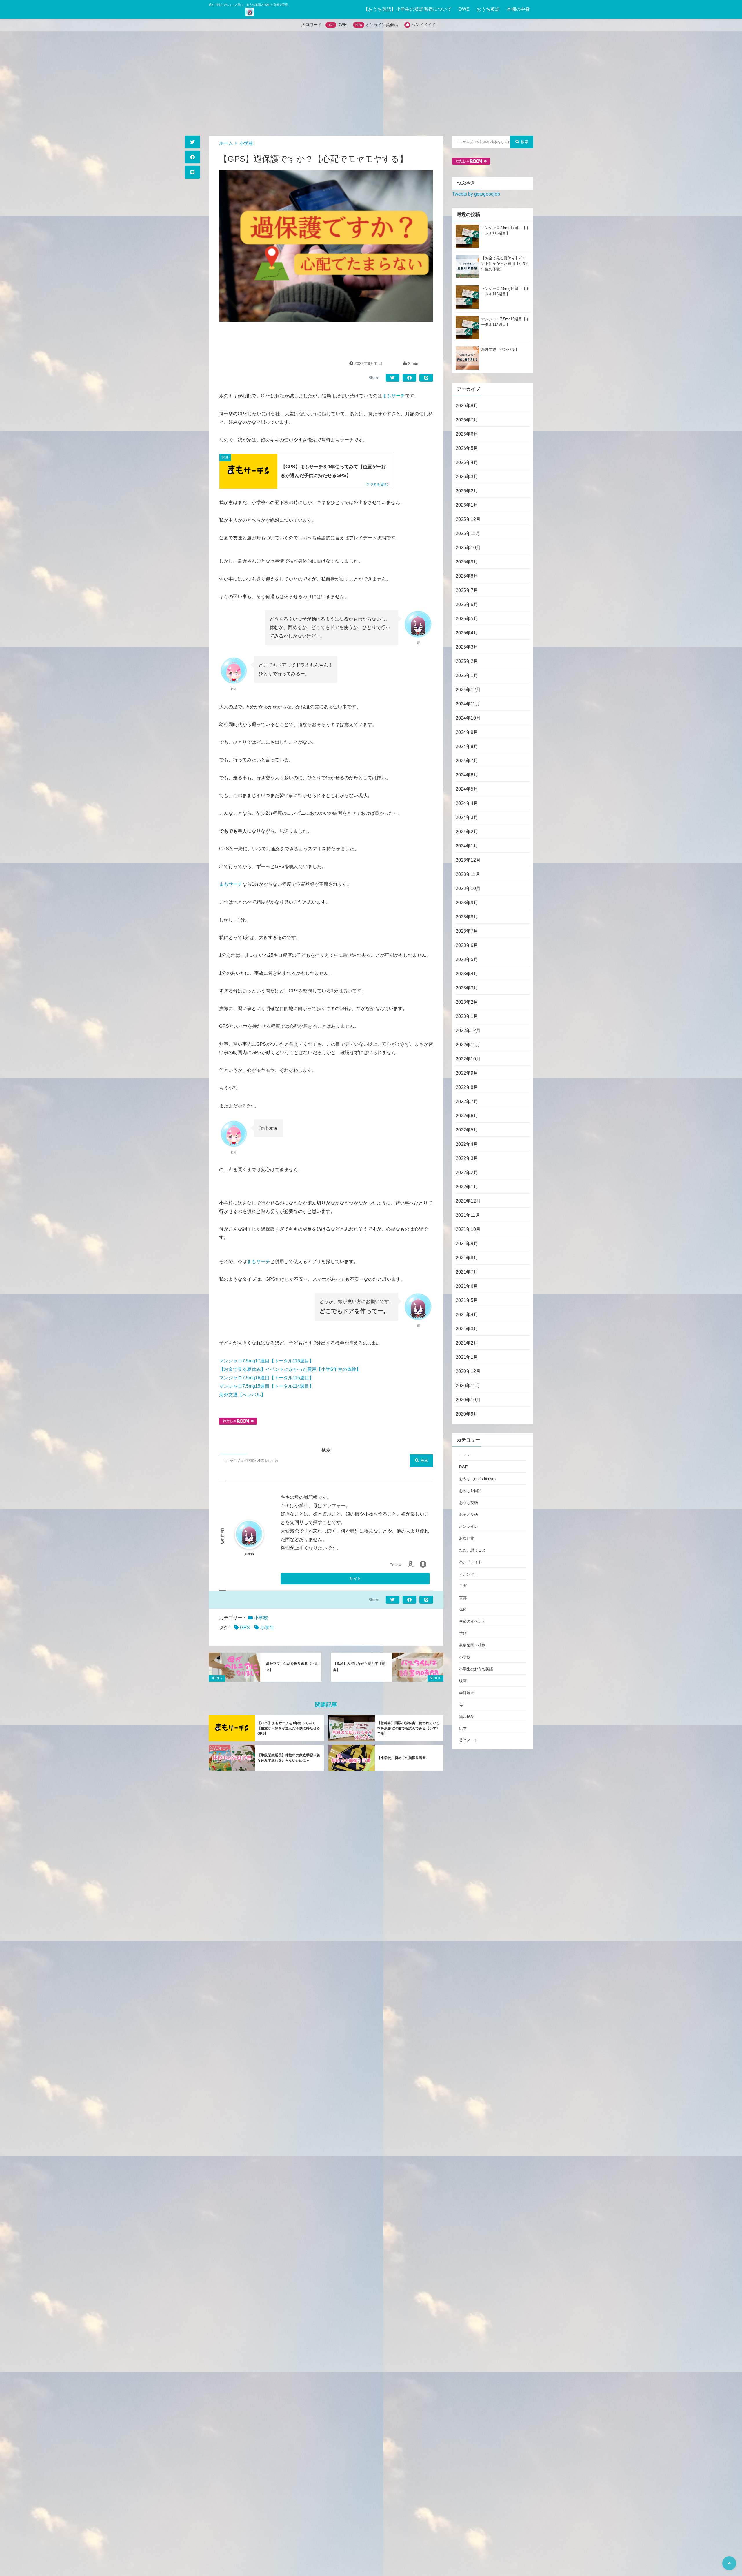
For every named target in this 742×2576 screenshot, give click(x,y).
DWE (464, 9)
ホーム (226, 143)
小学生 (267, 1628)
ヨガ (463, 1586)
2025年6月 (467, 604)
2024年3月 (467, 817)
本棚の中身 (518, 9)
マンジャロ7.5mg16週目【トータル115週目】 (267, 1378)
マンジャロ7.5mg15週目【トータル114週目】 (267, 1386)
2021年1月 (467, 1357)
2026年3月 (467, 476)
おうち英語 (488, 9)
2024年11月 (468, 704)
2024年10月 (468, 718)
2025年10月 (468, 547)
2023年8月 (467, 917)
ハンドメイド (423, 25)
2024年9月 (467, 732)
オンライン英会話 (382, 25)
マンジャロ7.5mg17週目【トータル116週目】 (267, 1361)
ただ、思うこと (472, 1550)
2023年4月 (467, 973)
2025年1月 (467, 675)
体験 (463, 1610)
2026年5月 (467, 448)
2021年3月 (467, 1328)
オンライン (469, 1526)
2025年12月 (468, 519)
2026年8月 (467, 405)
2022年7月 (467, 1101)
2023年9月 (467, 902)
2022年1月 (467, 1186)
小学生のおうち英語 (476, 1669)
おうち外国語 (470, 1491)
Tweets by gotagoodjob (476, 194)
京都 (463, 1598)
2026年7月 (467, 420)
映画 (463, 1681)
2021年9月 (467, 1243)
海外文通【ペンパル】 (242, 1395)
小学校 (246, 143)
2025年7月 (467, 590)
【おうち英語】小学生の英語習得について (408, 9)
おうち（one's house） (479, 1479)
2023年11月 (468, 874)
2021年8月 (467, 1257)
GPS (245, 1628)
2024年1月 (467, 846)
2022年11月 (468, 1044)
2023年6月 (467, 945)
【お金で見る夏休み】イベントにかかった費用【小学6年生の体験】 (290, 1369)
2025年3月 (467, 647)
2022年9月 (467, 1073)
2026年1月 (467, 505)
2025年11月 (468, 533)
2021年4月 (467, 1314)
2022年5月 (467, 1130)
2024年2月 (467, 831)
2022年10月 (468, 1059)
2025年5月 (467, 618)
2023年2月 (467, 1002)
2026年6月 (467, 434)
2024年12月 (468, 689)
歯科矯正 (467, 1693)
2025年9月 (467, 562)
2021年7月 (467, 1272)
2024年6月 (467, 775)
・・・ (465, 1455)
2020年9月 (467, 1414)
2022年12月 (468, 1030)
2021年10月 (468, 1229)
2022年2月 (467, 1172)
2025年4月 (467, 633)
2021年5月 (467, 1300)
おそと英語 (469, 1515)
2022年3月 (467, 1158)
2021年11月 (468, 1215)
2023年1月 (467, 1016)
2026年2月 (467, 491)
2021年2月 (467, 1343)
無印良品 (467, 1717)
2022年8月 (467, 1087)
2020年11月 (468, 1385)
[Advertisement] (371, 83)
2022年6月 (467, 1115)
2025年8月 (467, 576)
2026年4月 (467, 462)
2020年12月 (468, 1371)
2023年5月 (467, 959)
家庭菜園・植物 (472, 1645)
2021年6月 (467, 1286)
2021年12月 (468, 1201)
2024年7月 (467, 760)
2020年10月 (468, 1399)
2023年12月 (468, 860)
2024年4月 (467, 803)
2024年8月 (467, 746)
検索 (424, 1461)
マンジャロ (469, 1574)
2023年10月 (468, 888)
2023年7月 (467, 931)
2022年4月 (467, 1144)
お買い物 (467, 1538)
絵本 (463, 1728)
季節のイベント (472, 1621)
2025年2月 (467, 661)
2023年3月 (467, 988)
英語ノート (469, 1740)
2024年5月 (467, 789)
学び (463, 1633)
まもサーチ (394, 396)
